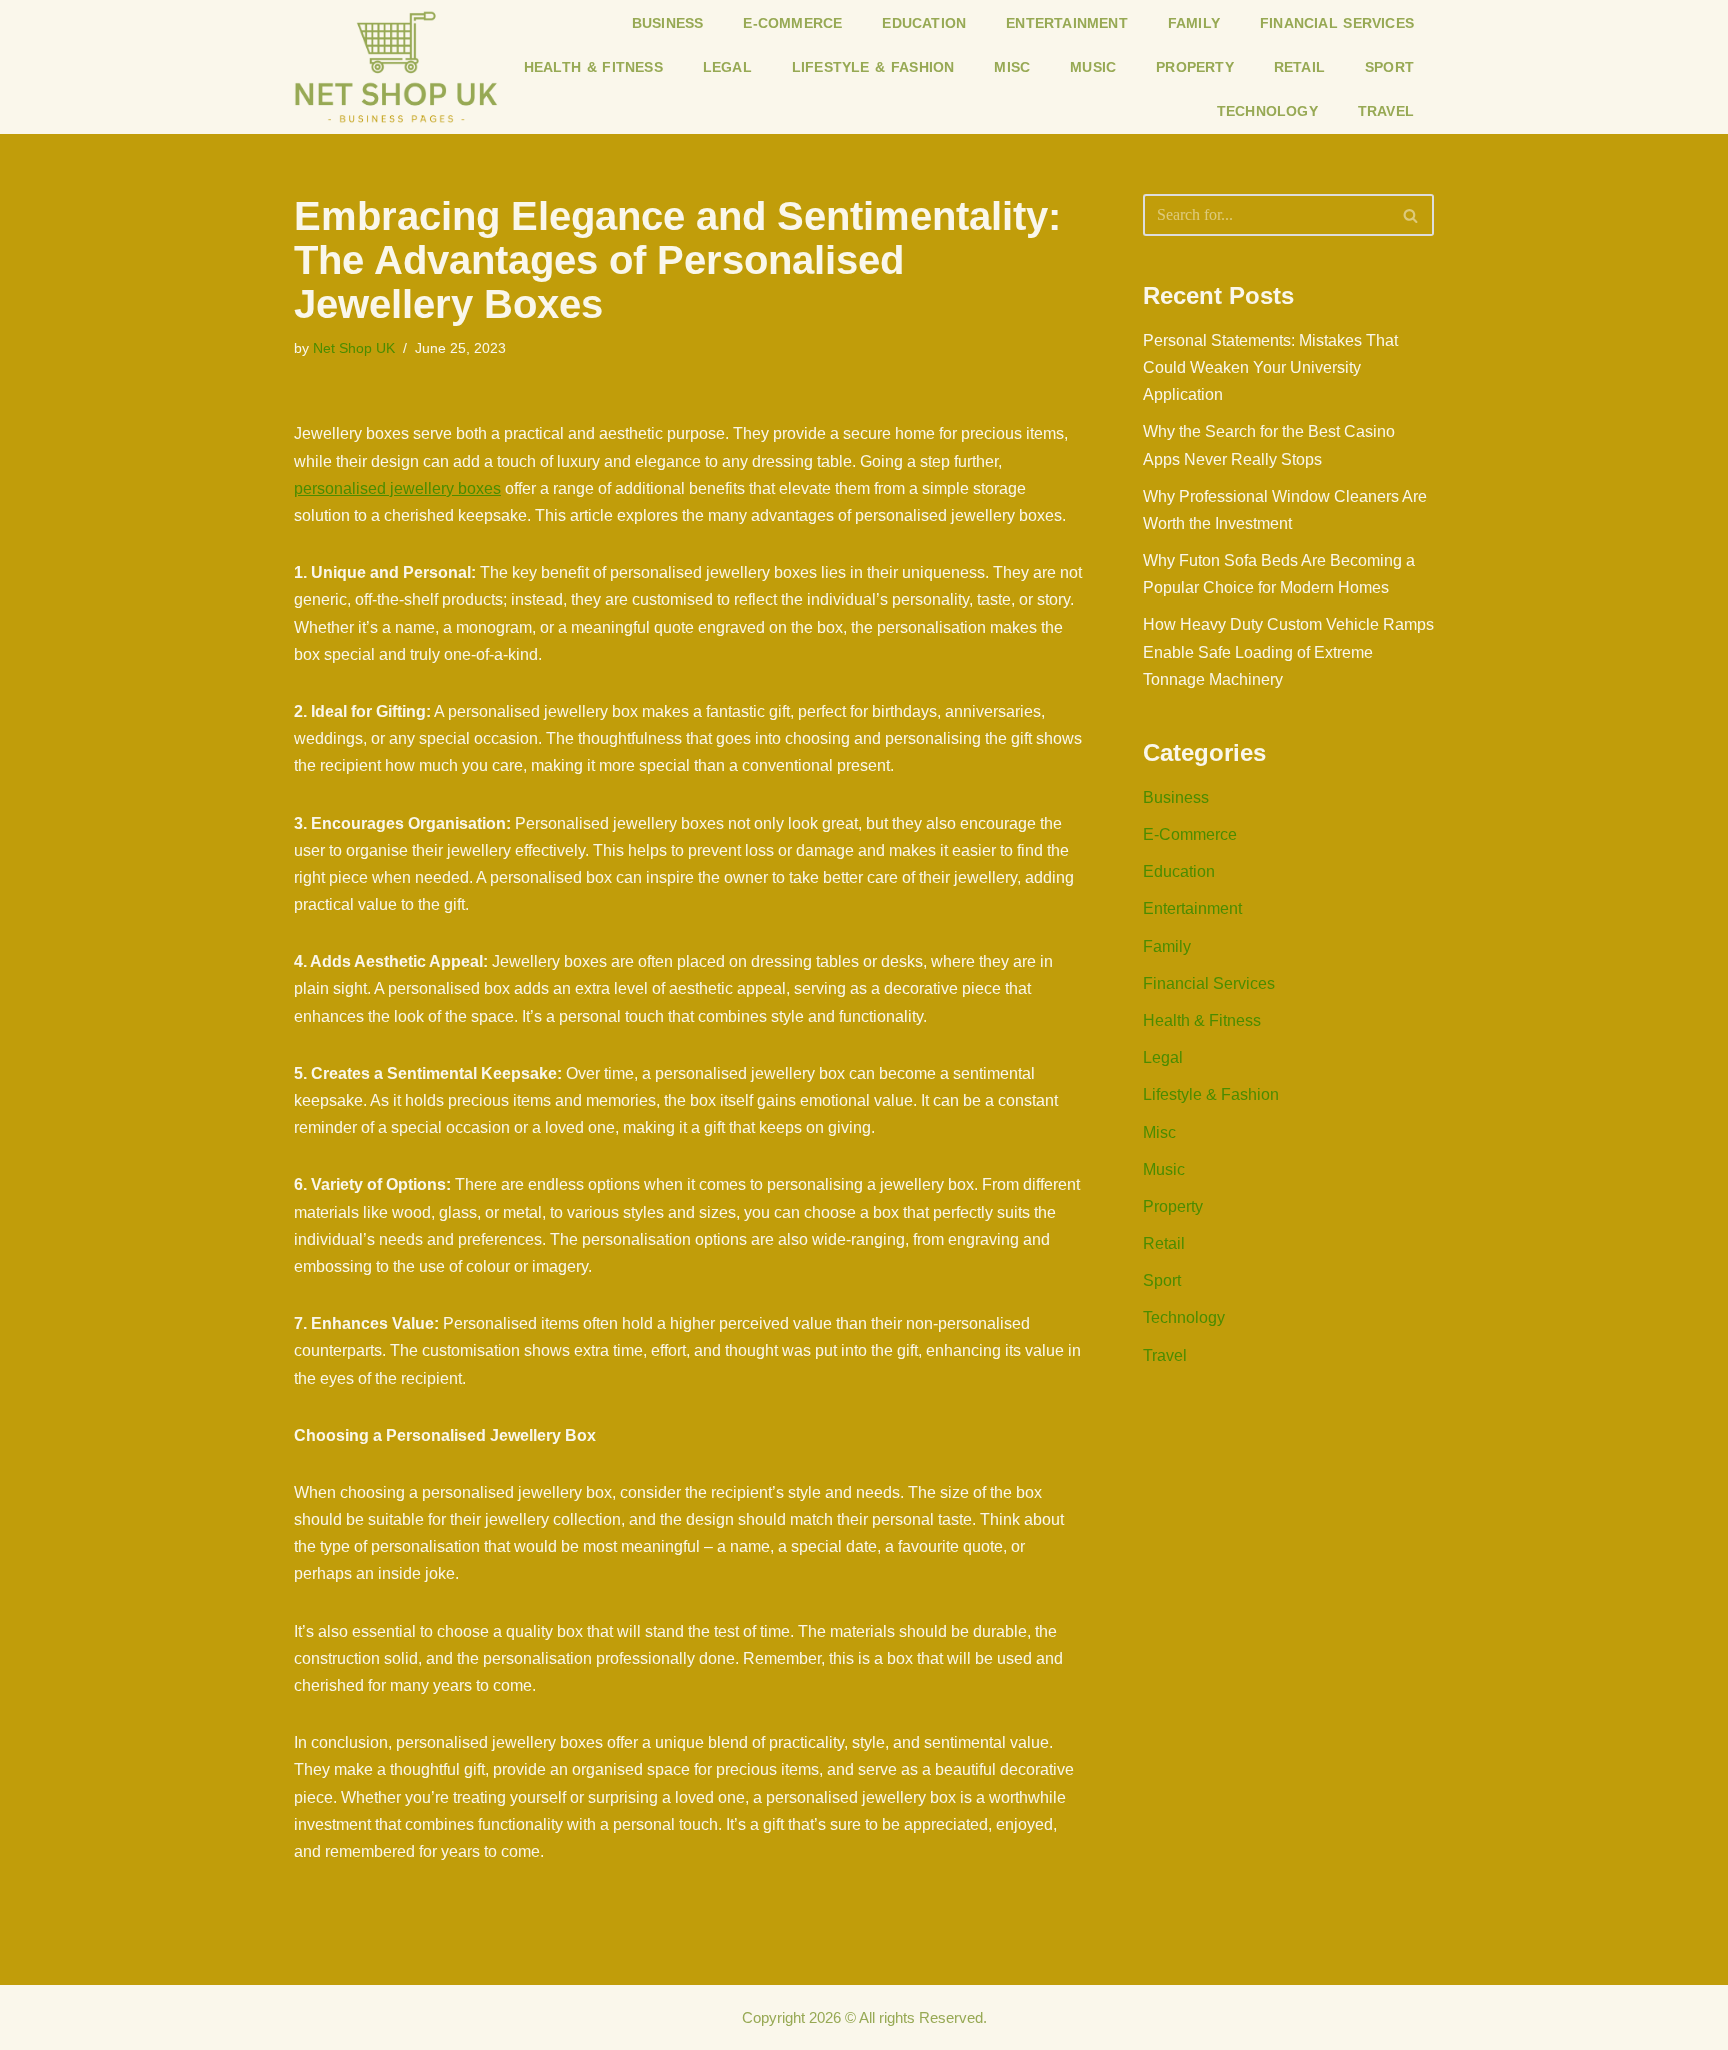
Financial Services (1337, 23)
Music (1093, 67)
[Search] (1411, 215)
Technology (1267, 111)
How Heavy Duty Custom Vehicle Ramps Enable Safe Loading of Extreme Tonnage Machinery (1288, 651)
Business (668, 23)
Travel (1386, 111)
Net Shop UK (354, 348)
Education (924, 23)
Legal (727, 67)
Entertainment (1067, 23)
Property (1195, 67)
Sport (1389, 67)
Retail (1299, 67)
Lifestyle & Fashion (873, 67)
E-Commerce (792, 23)
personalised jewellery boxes (397, 488)
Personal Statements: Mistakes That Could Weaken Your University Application (1270, 367)
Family (1194, 23)
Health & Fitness (593, 67)
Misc (1012, 67)
